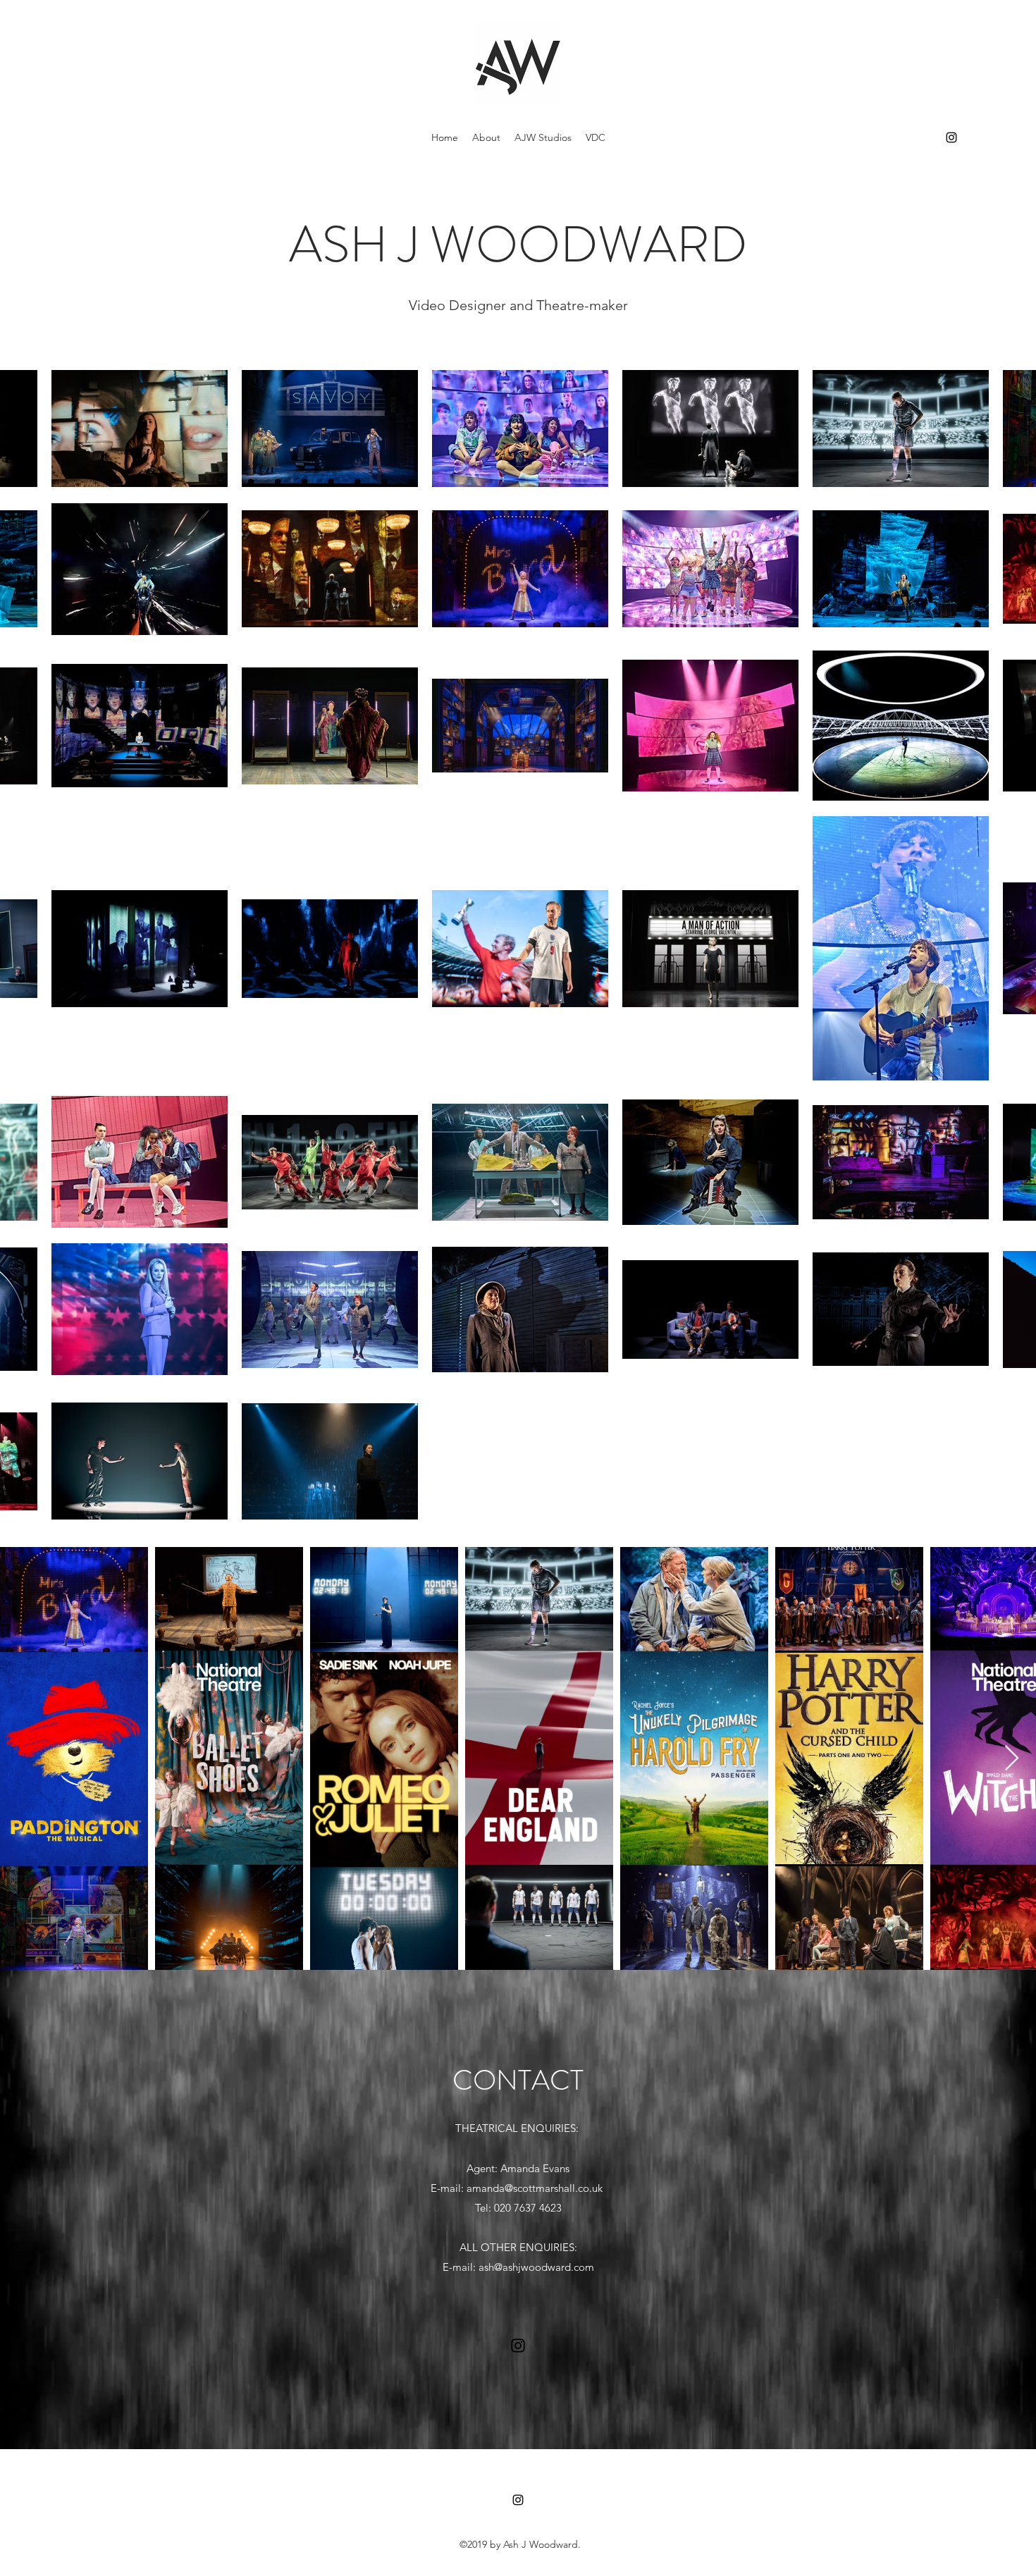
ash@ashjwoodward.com (536, 2267)
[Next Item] (1012, 1759)
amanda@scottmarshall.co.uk (535, 2188)
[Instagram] (951, 137)
